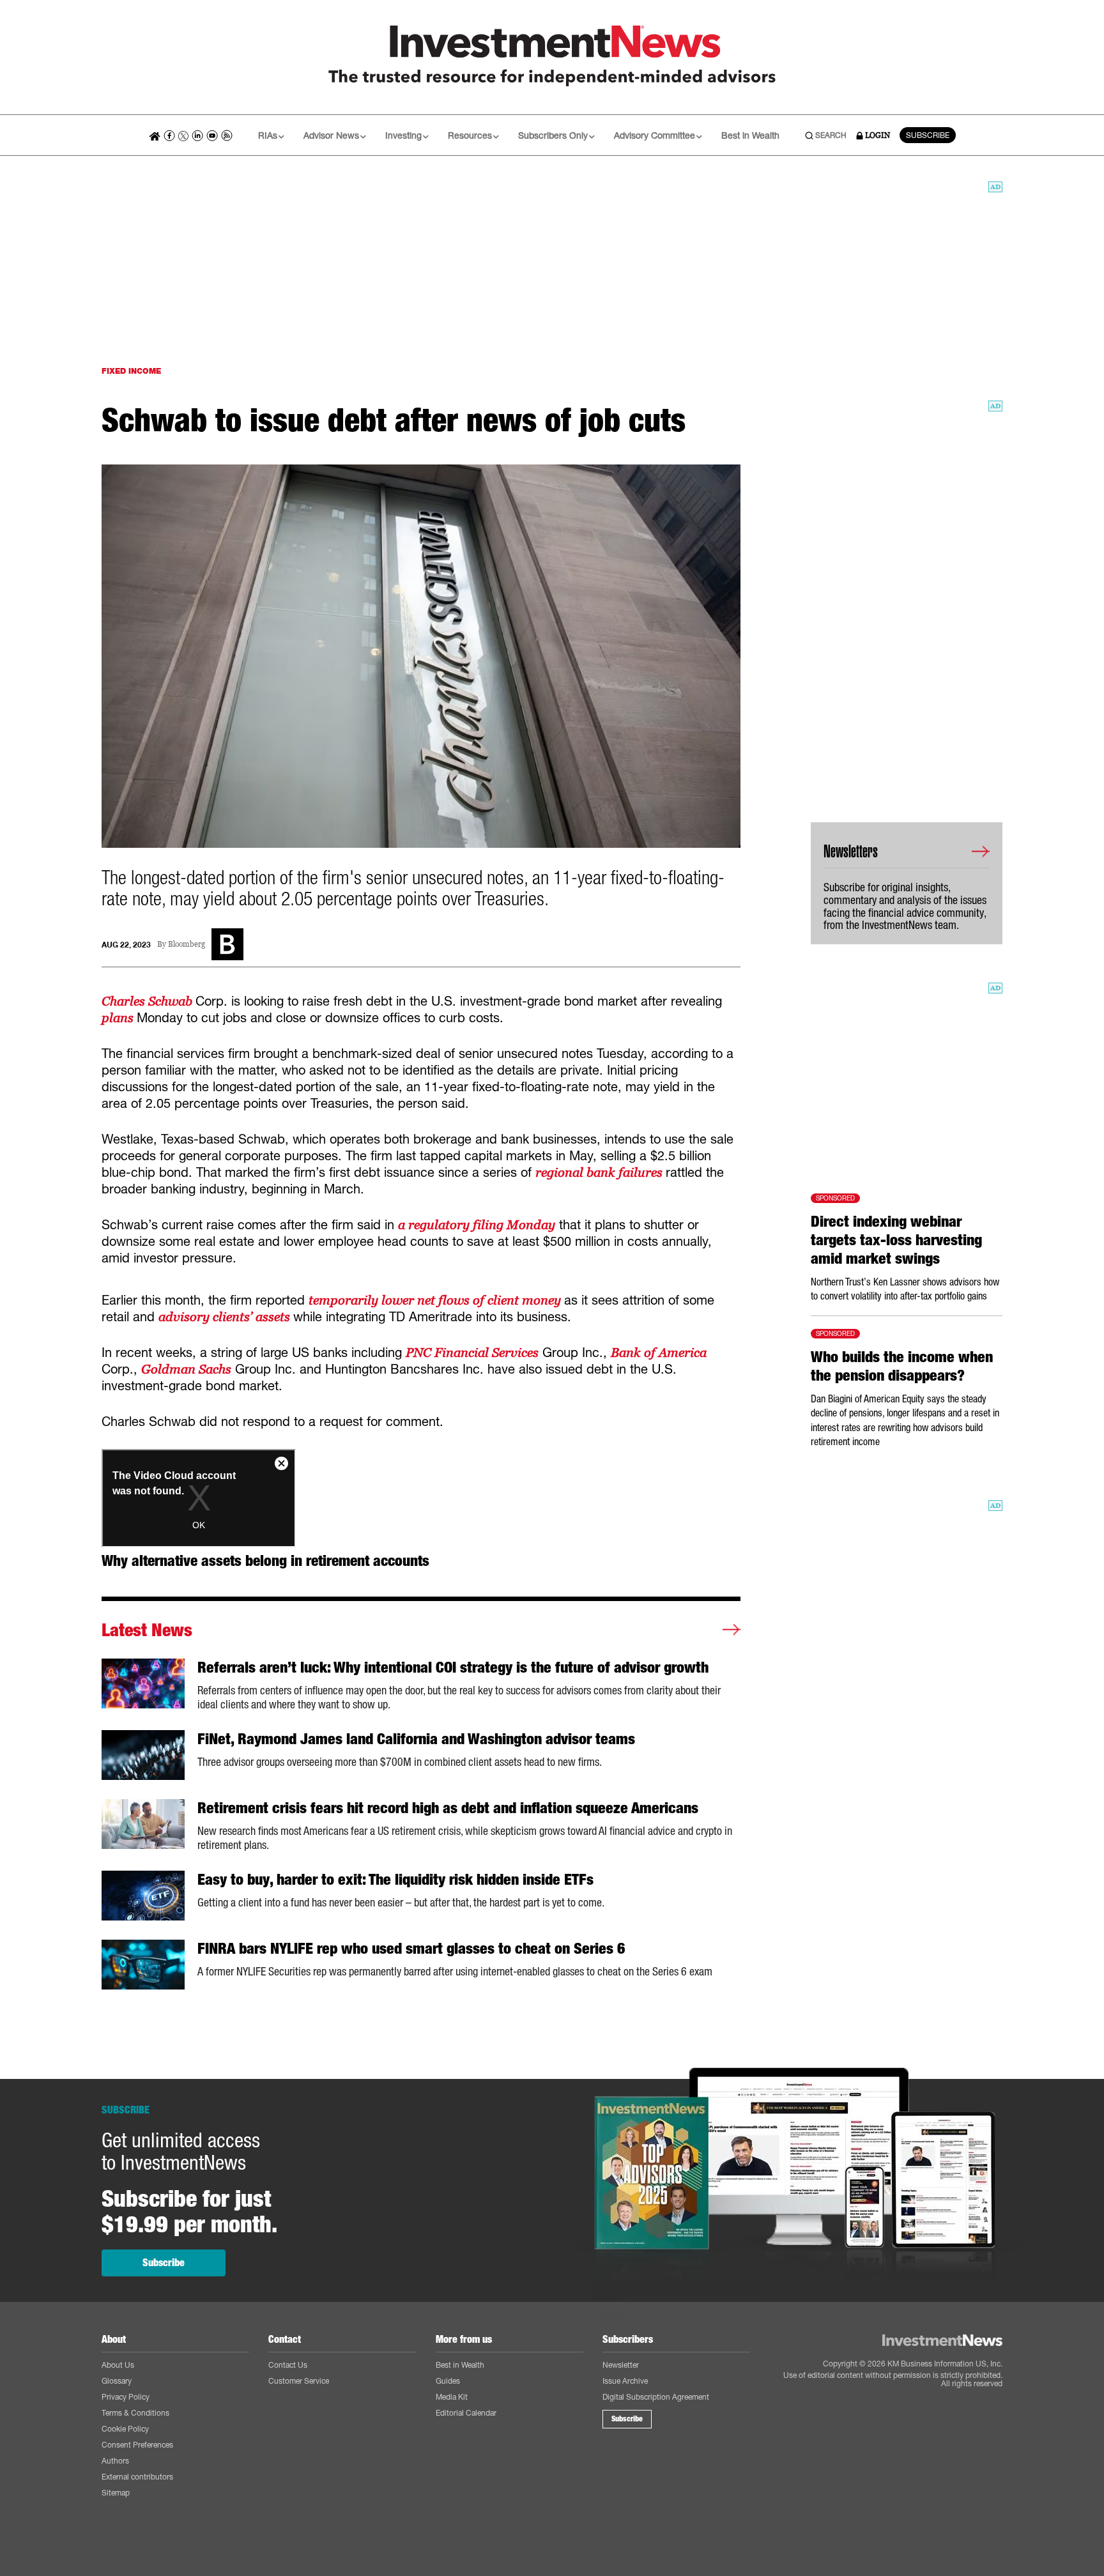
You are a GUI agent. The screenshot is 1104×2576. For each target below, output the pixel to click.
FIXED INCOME (131, 371)
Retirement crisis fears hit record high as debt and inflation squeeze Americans (448, 1808)
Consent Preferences (137, 2445)
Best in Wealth (750, 135)
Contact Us (288, 2365)
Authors (115, 2461)
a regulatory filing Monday (477, 1225)
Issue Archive (625, 2381)
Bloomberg (187, 945)
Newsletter (621, 2365)
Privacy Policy (126, 2397)
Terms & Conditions (135, 2413)
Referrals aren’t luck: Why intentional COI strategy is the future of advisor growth (453, 1667)
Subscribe (164, 2263)
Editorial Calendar (466, 2413)
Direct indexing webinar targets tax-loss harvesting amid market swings (896, 1240)
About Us (118, 2365)
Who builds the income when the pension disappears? (902, 1366)
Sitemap (116, 2493)
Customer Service (299, 2381)
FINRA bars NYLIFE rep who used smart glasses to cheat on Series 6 (411, 1949)
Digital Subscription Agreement (656, 2397)
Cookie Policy (125, 2429)
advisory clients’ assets (226, 1317)
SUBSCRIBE (928, 135)
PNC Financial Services (472, 1353)
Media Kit (452, 2397)
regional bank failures (601, 1172)
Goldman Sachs (186, 1369)
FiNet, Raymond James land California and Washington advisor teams (416, 1739)
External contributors (137, 2477)
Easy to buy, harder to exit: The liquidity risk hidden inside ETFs (395, 1880)
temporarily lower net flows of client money (436, 1300)
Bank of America (659, 1353)
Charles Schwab (149, 1001)
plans (119, 1018)
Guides (448, 2381)
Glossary (117, 2381)
